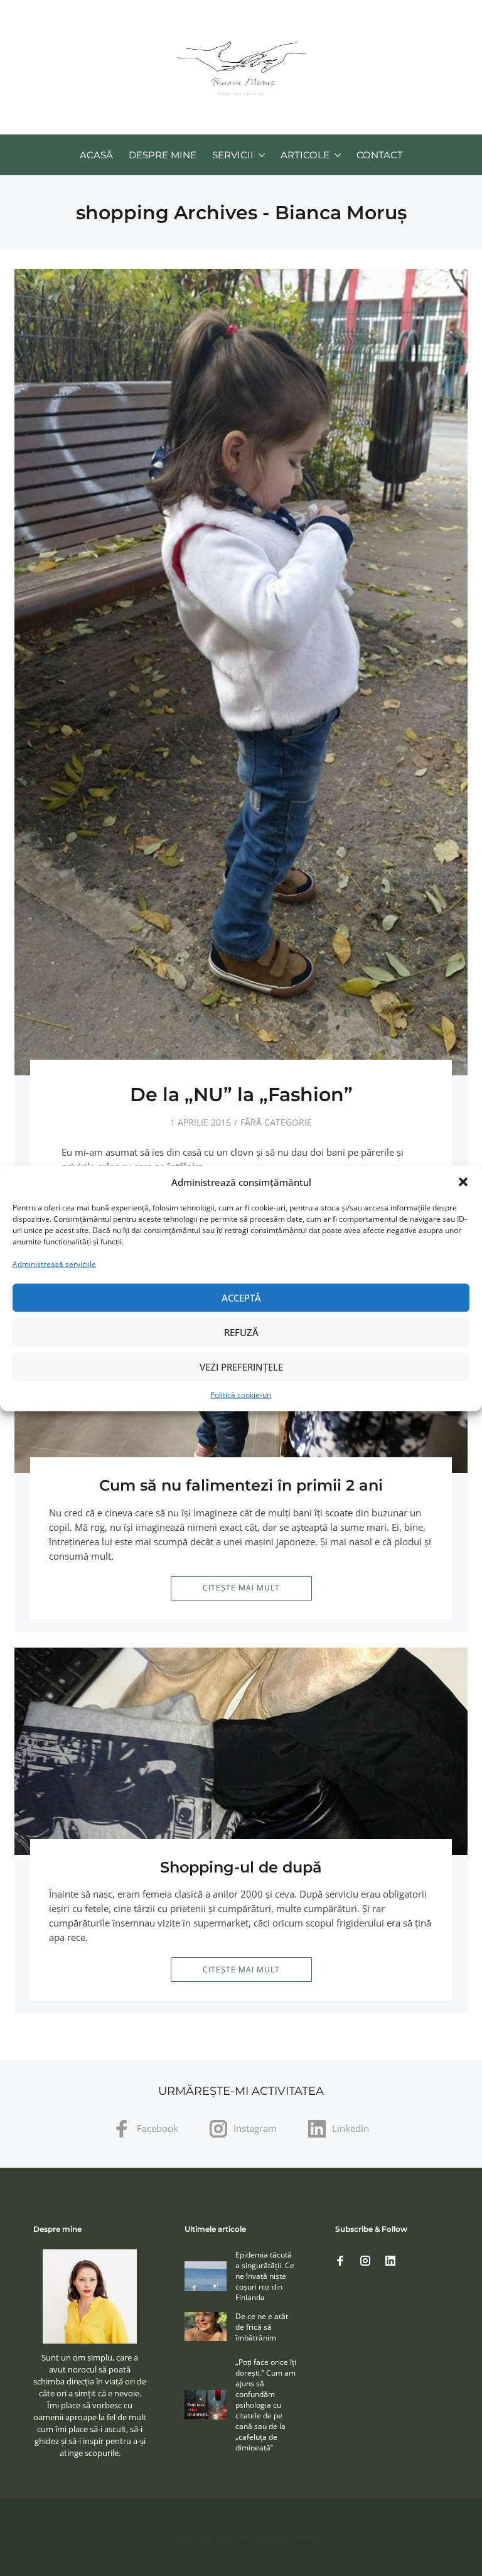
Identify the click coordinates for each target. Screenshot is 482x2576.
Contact (380, 155)
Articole (305, 155)
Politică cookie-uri (241, 1394)
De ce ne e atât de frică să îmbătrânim (262, 2327)
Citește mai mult (241, 1588)
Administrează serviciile (54, 1264)
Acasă (96, 155)
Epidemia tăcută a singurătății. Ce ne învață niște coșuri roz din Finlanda (265, 2276)
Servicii (233, 155)
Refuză (241, 1332)
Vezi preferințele (241, 1367)
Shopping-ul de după (241, 1867)
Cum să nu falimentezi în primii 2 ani (241, 1485)
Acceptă (241, 1298)
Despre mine (163, 155)
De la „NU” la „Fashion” (241, 1095)
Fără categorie (276, 1122)
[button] (463, 1182)
